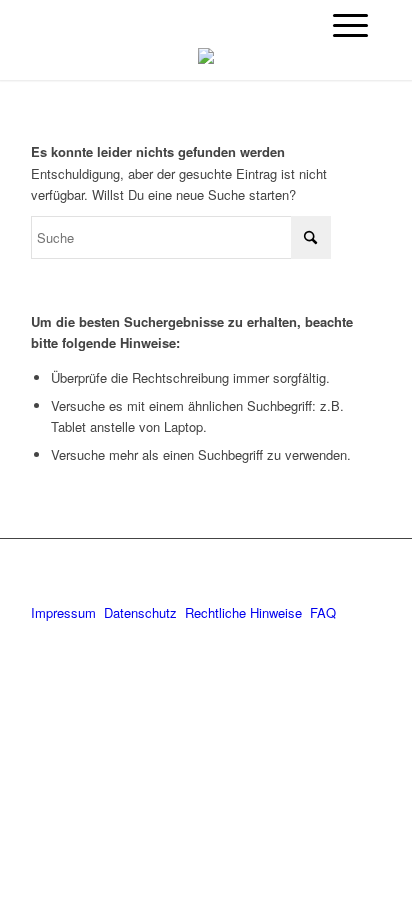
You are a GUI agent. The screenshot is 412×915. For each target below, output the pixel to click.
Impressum (63, 612)
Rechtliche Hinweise (245, 612)
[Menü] (350, 25)
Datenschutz (140, 612)
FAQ (323, 612)
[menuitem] (350, 25)
